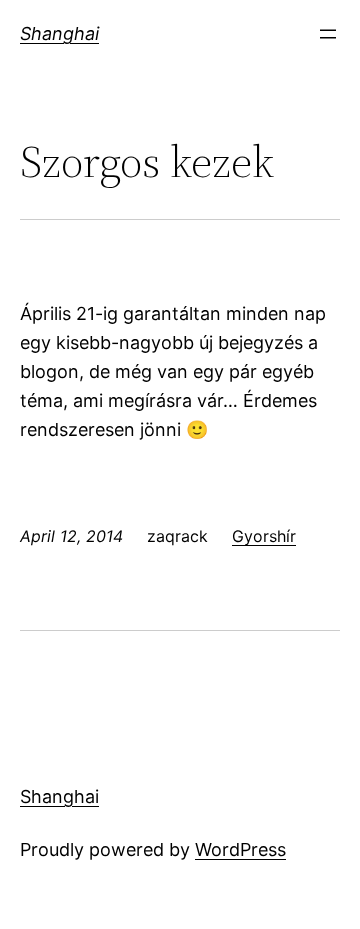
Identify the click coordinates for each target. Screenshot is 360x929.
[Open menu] (328, 34)
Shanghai (59, 33)
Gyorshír (264, 536)
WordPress (240, 849)
